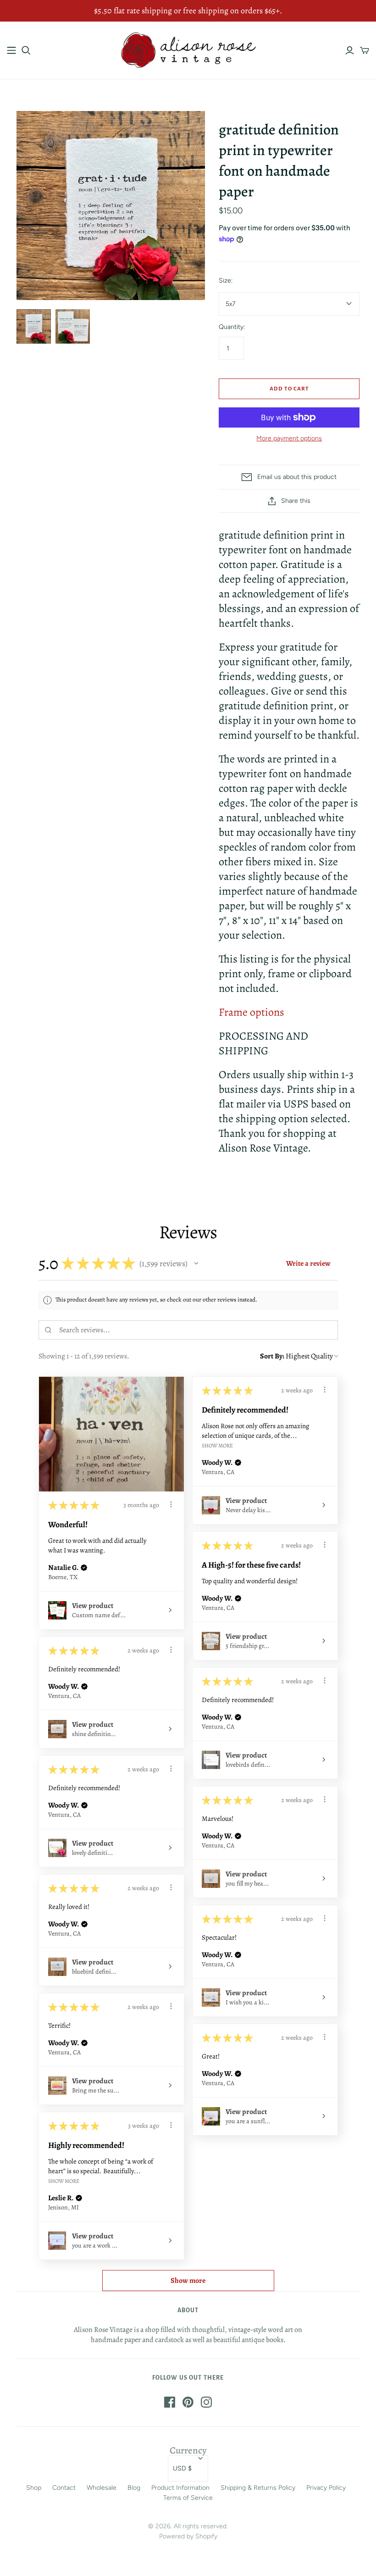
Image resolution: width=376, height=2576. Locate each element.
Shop (34, 2488)
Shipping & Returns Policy (258, 2488)
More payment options (289, 438)
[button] (196, 1263)
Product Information (180, 2488)
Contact (64, 2488)
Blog (134, 2488)
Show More (217, 1445)
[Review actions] (171, 1504)
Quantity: (232, 327)
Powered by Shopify (188, 2536)
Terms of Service (188, 2498)
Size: (226, 281)
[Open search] (26, 50)
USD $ (182, 2468)
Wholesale (102, 2488)
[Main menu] (11, 50)
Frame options (252, 1012)
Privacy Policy (326, 2488)
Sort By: (272, 1356)
